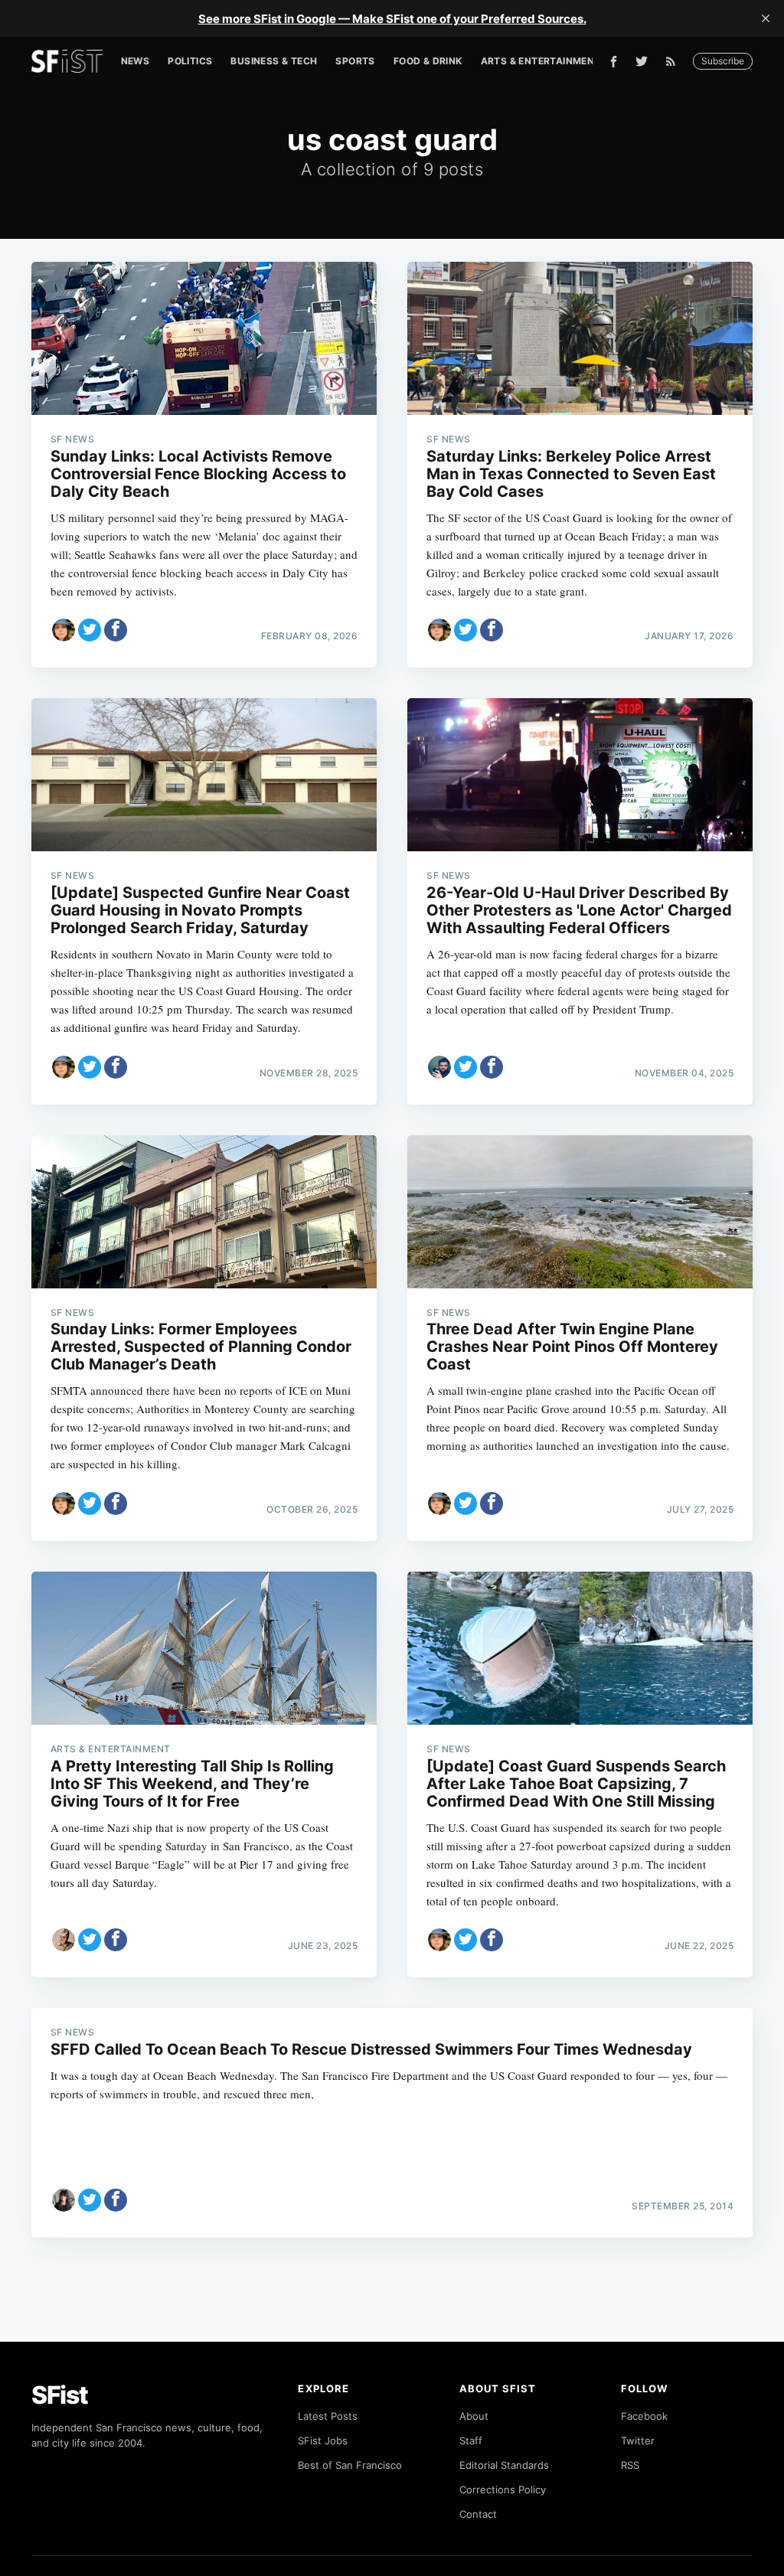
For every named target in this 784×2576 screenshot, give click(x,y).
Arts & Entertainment (541, 61)
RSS (630, 2465)
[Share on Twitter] (90, 630)
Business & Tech (274, 61)
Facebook (644, 2416)
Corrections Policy (503, 2489)
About (474, 2416)
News (136, 61)
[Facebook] (614, 62)
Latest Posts (328, 2416)
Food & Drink (428, 61)
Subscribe (723, 61)
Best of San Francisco (350, 2465)
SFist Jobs (323, 2441)
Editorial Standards (504, 2465)
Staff (471, 2441)
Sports (355, 61)
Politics (190, 61)
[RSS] (675, 61)
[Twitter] (642, 61)
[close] (766, 18)
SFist (60, 2395)
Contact (478, 2514)
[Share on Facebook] (116, 630)
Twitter (638, 2441)
